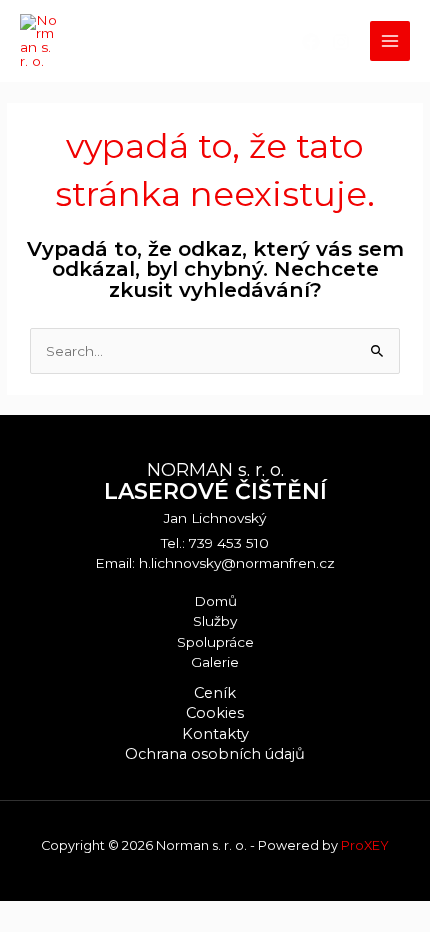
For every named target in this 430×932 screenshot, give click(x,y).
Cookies (215, 713)
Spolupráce (215, 642)
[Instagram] (341, 42)
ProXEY (365, 845)
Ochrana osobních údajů (215, 754)
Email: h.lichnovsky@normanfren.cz (215, 563)
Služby (215, 621)
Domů (215, 601)
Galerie (215, 662)
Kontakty (215, 734)
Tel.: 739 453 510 (215, 543)
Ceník (215, 693)
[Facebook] (311, 42)
